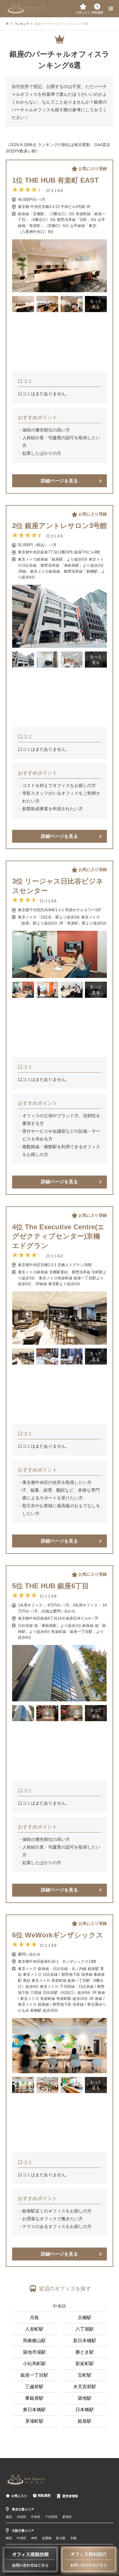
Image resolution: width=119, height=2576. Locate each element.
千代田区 (51, 2517)
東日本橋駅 (34, 2410)
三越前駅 (34, 2387)
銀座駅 (85, 2421)
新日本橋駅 (85, 2341)
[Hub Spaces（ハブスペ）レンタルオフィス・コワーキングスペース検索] (26, 8)
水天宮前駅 (85, 2387)
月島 (34, 2318)
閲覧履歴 (44, 2495)
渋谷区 (22, 2517)
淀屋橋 (47, 2538)
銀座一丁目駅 (34, 2375)
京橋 (73, 2538)
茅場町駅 (34, 2421)
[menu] (110, 9)
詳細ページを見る (59, 481)
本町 (34, 2538)
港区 (9, 2517)
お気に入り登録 (93, 169)
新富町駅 (85, 2364)
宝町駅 (85, 2375)
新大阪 (61, 2538)
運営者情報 (70, 2496)
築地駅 (85, 2398)
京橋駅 (85, 2318)
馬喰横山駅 (34, 2341)
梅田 (9, 2538)
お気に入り (19, 2496)
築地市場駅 (34, 2352)
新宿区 (67, 2517)
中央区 (59, 2306)
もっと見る (96, 304)
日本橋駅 (85, 2410)
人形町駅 (34, 2329)
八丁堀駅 (85, 2329)
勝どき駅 (85, 2352)
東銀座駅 (34, 2398)
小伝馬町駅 (34, 2364)
